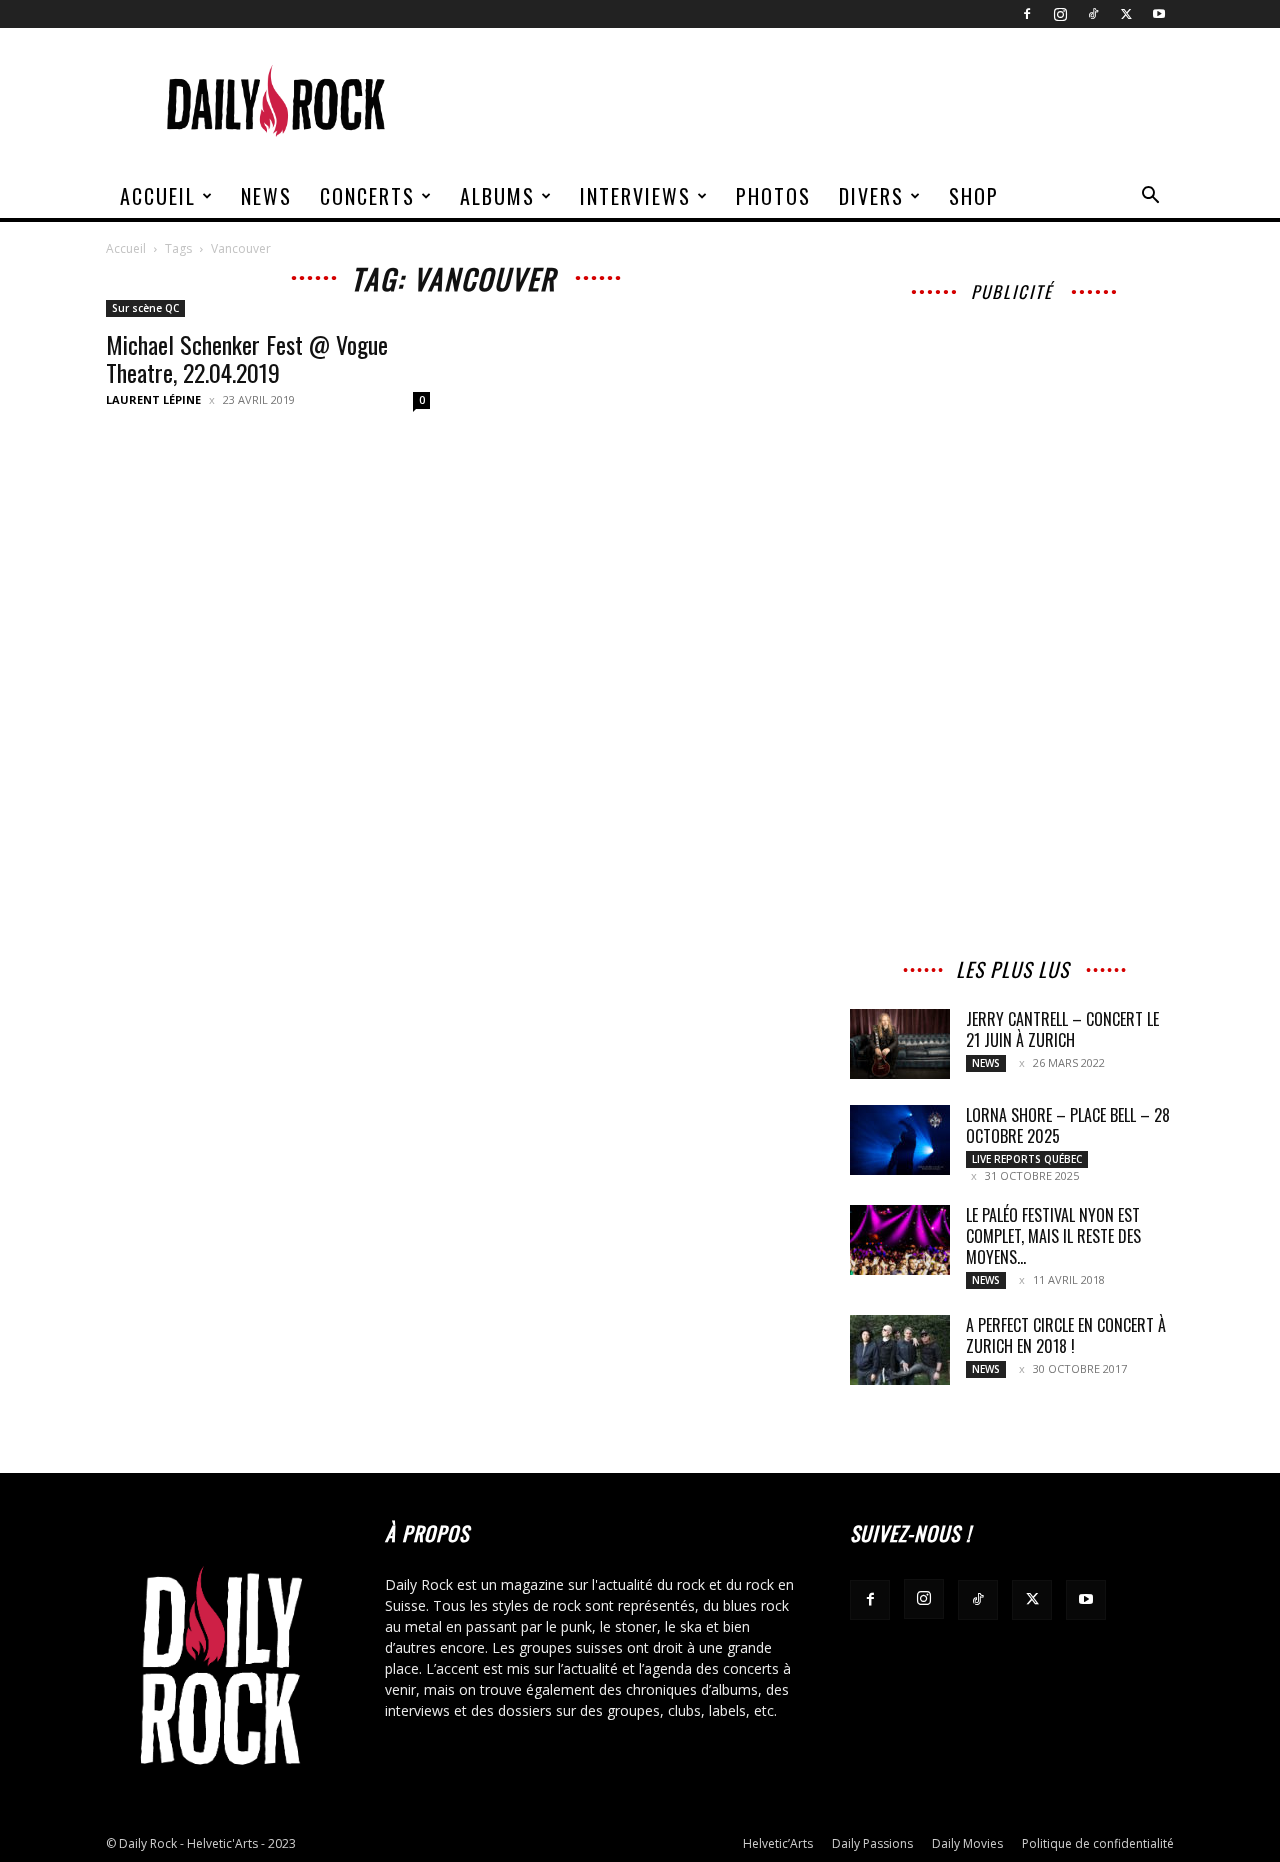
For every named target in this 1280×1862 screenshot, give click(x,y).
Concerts (367, 196)
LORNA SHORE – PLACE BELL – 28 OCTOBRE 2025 (1068, 1125)
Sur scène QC (145, 308)
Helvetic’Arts (778, 1843)
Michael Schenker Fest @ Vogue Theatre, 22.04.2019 (247, 358)
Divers (871, 196)
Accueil (158, 196)
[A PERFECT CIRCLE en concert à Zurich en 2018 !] (900, 1350)
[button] (1150, 197)
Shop (974, 196)
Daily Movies (967, 1843)
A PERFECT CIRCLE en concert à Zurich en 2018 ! (1066, 1335)
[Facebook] (1027, 14)
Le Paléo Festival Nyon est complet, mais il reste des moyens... (1053, 1236)
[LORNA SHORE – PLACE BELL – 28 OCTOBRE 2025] (900, 1140)
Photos (773, 196)
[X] (1126, 14)
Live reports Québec (1027, 1159)
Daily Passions (872, 1843)
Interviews (635, 196)
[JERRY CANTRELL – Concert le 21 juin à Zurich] (900, 1044)
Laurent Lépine (153, 399)
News (266, 196)
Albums (497, 196)
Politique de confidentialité (1098, 1843)
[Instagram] (1060, 14)
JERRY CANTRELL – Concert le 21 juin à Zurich (1062, 1029)
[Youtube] (1159, 14)
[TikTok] (1093, 14)
